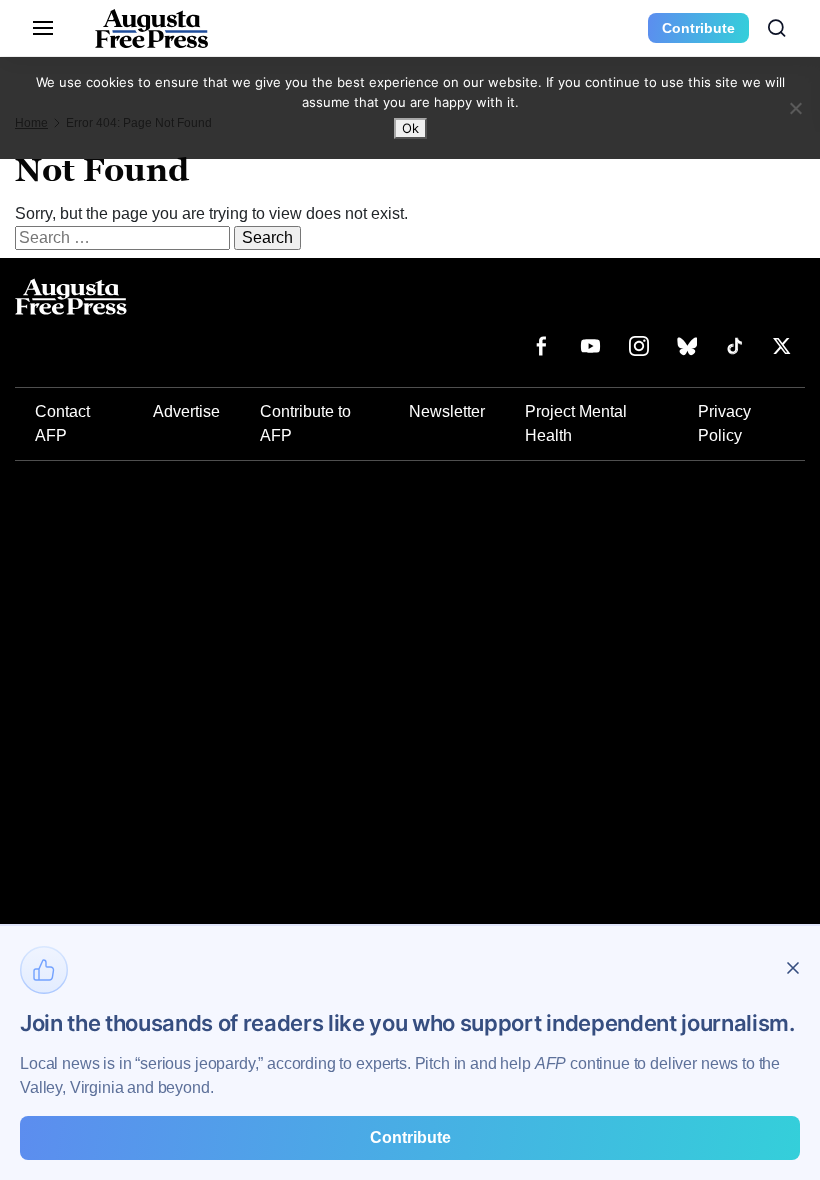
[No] (795, 108)
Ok (410, 128)
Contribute (698, 28)
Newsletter (447, 411)
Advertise (186, 411)
